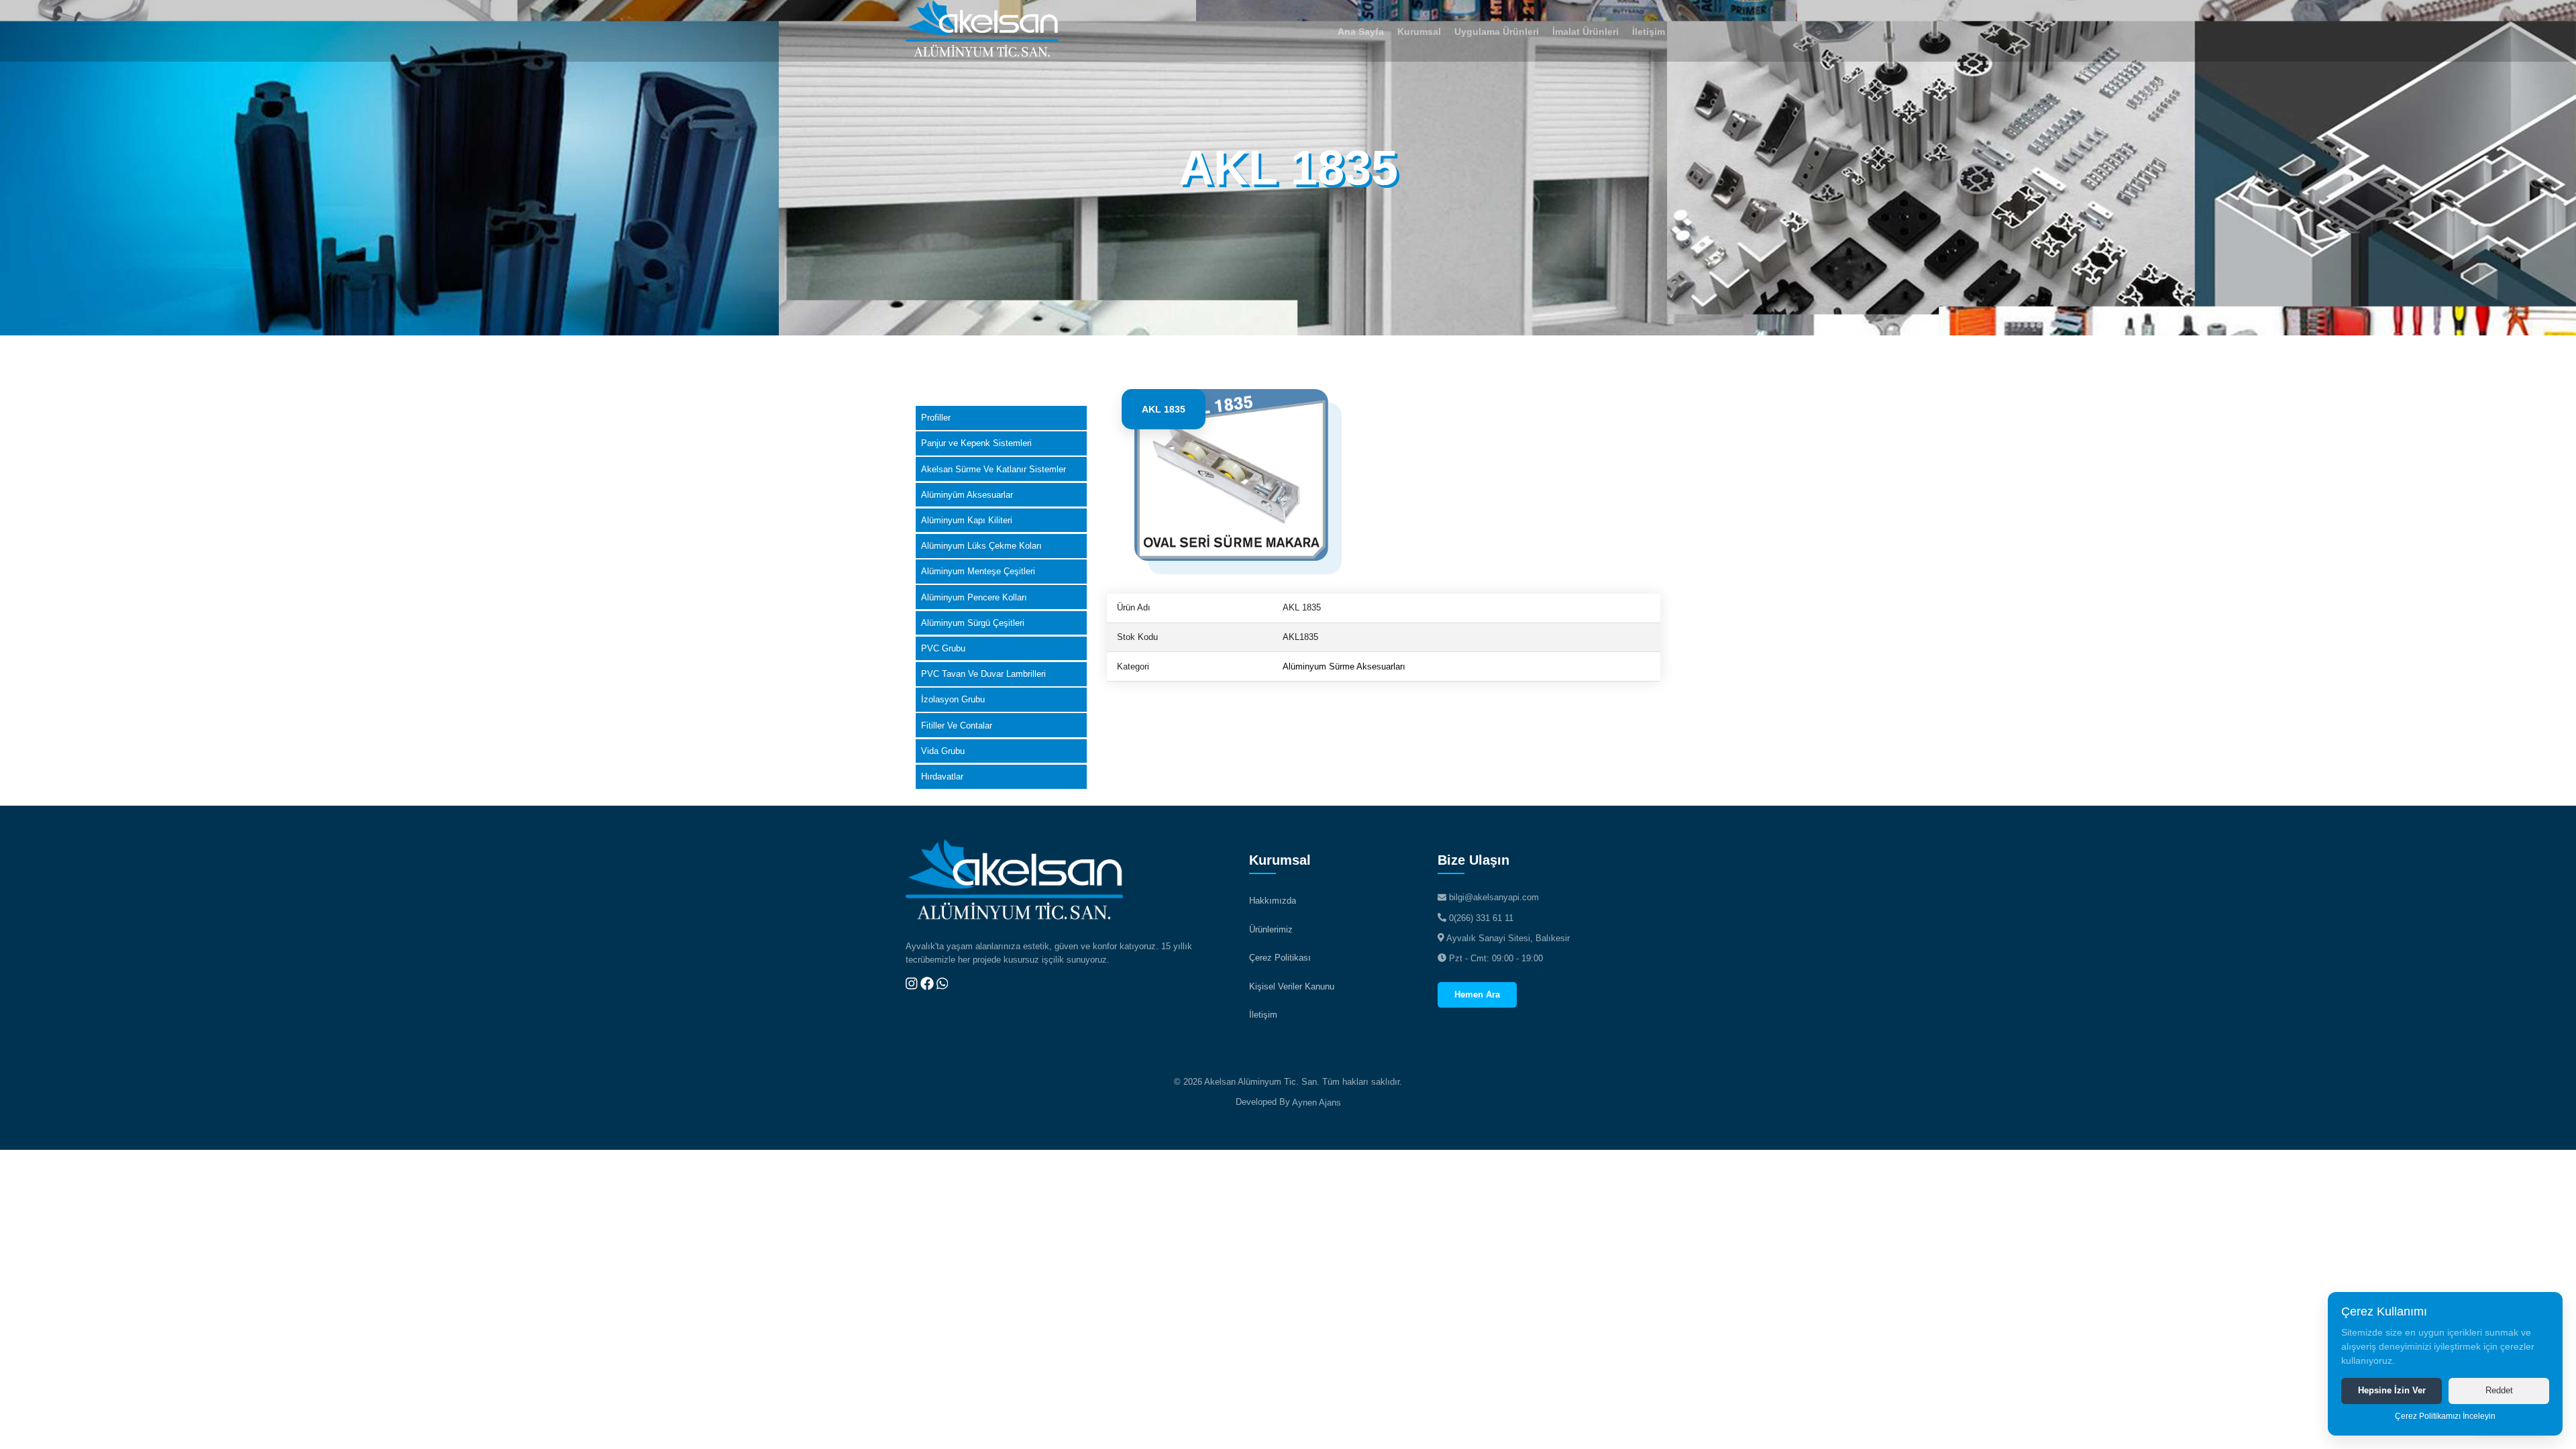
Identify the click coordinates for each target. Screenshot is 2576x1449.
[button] (1419, 31)
